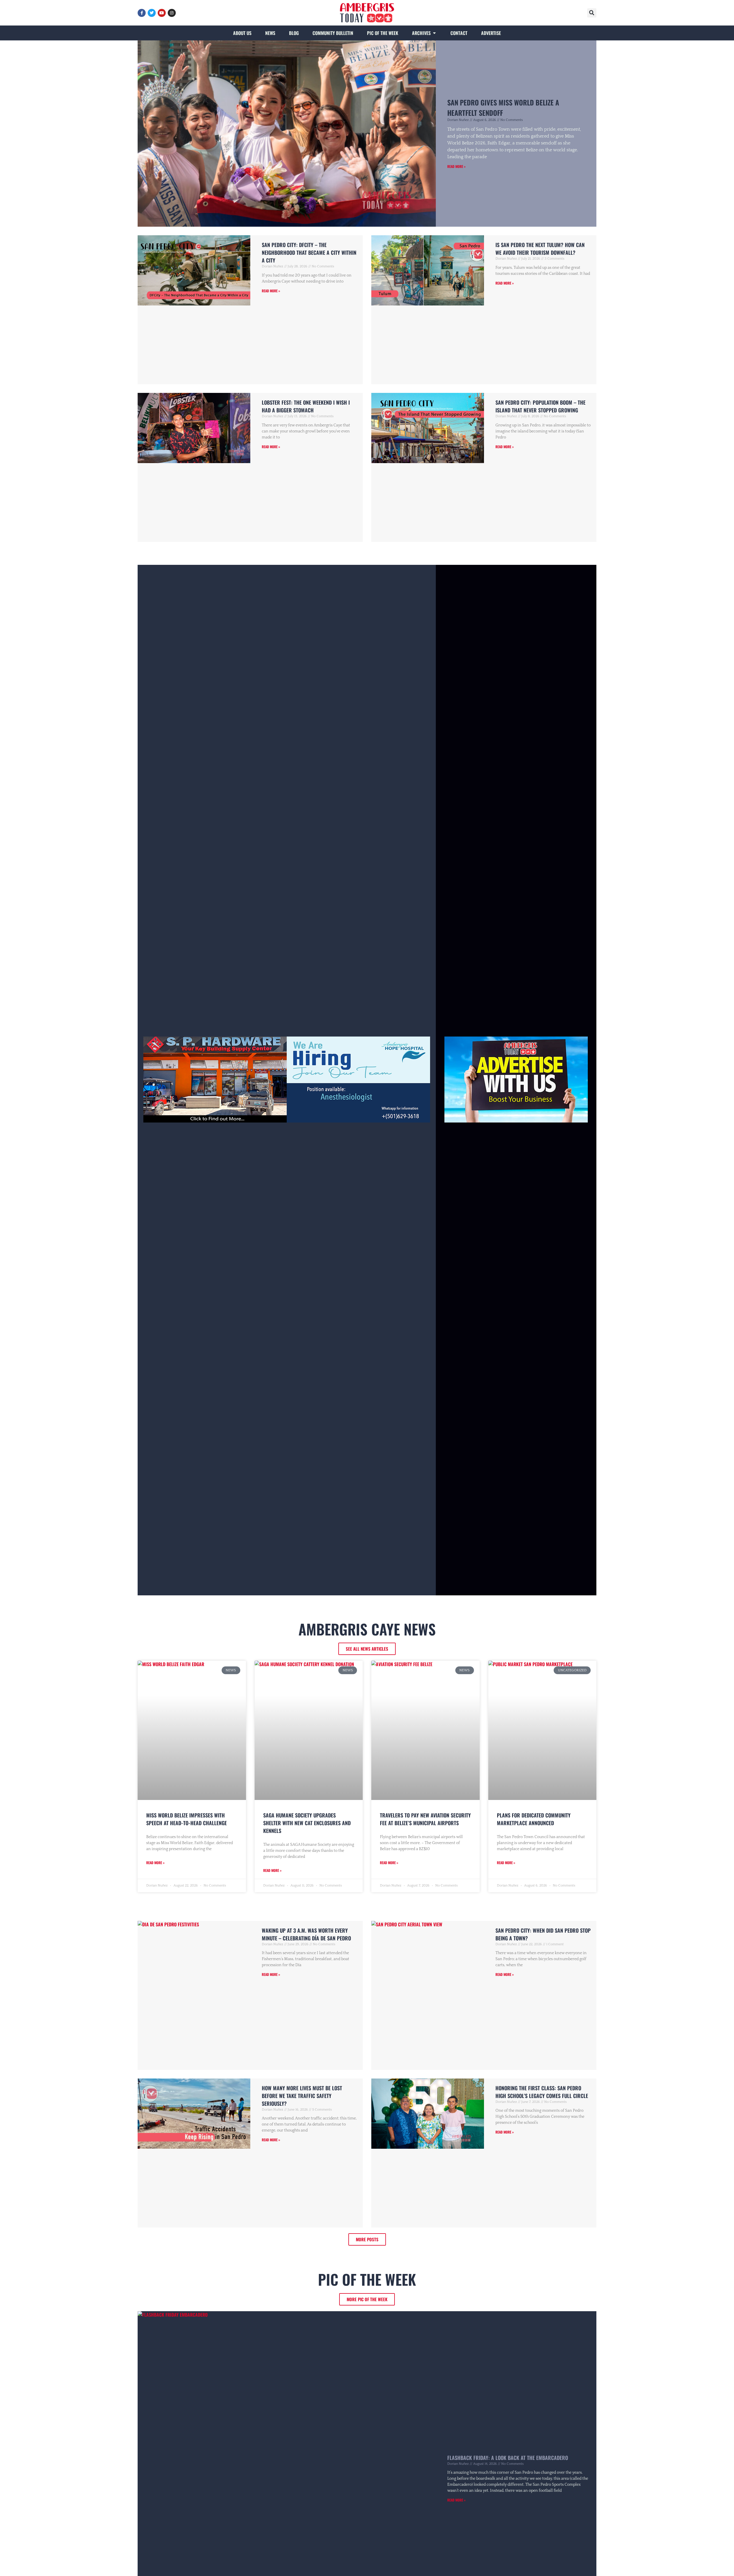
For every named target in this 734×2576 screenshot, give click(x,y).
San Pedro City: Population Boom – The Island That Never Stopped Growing (540, 406)
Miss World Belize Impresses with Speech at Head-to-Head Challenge (187, 1819)
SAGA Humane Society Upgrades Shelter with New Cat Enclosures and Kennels (307, 1823)
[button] (592, 13)
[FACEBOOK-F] (142, 13)
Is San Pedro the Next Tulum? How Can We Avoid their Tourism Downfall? (540, 249)
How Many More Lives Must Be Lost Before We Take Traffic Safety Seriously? (302, 2096)
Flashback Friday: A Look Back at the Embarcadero (508, 2458)
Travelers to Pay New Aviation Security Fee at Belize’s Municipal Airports (425, 1819)
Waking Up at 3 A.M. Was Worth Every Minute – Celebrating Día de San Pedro (306, 1934)
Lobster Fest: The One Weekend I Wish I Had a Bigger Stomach (306, 406)
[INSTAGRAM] (172, 13)
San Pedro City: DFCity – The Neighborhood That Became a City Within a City (309, 252)
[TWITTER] (152, 13)
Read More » (456, 166)
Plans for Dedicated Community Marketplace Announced (534, 1819)
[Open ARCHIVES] (434, 33)
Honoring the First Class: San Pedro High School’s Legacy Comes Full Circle (542, 2092)
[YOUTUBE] (162, 13)
